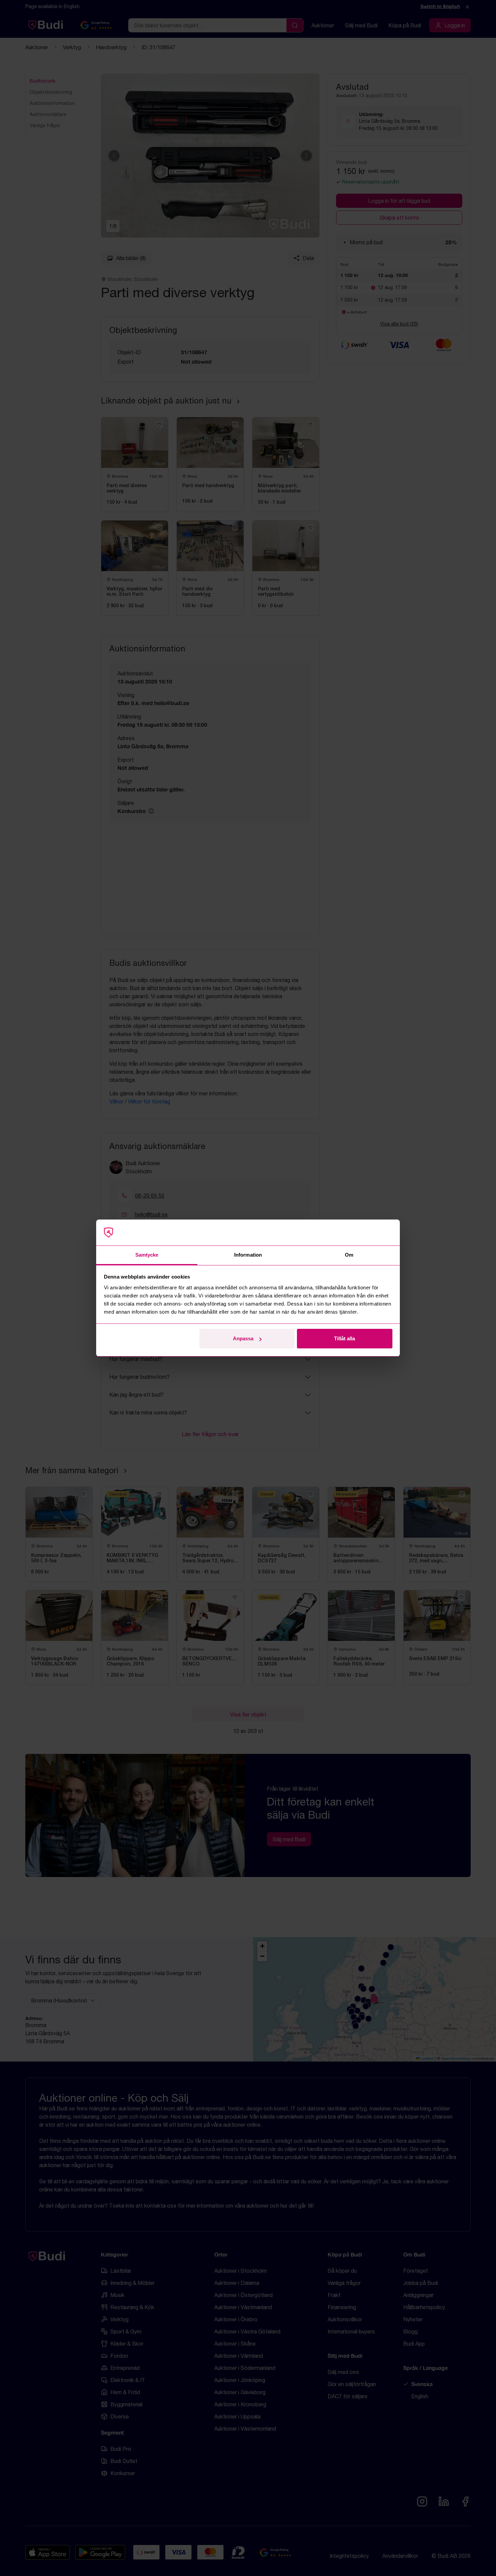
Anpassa (243, 1338)
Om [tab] (349, 1255)
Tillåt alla (345, 1338)
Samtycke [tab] (147, 1255)
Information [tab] (248, 1255)
